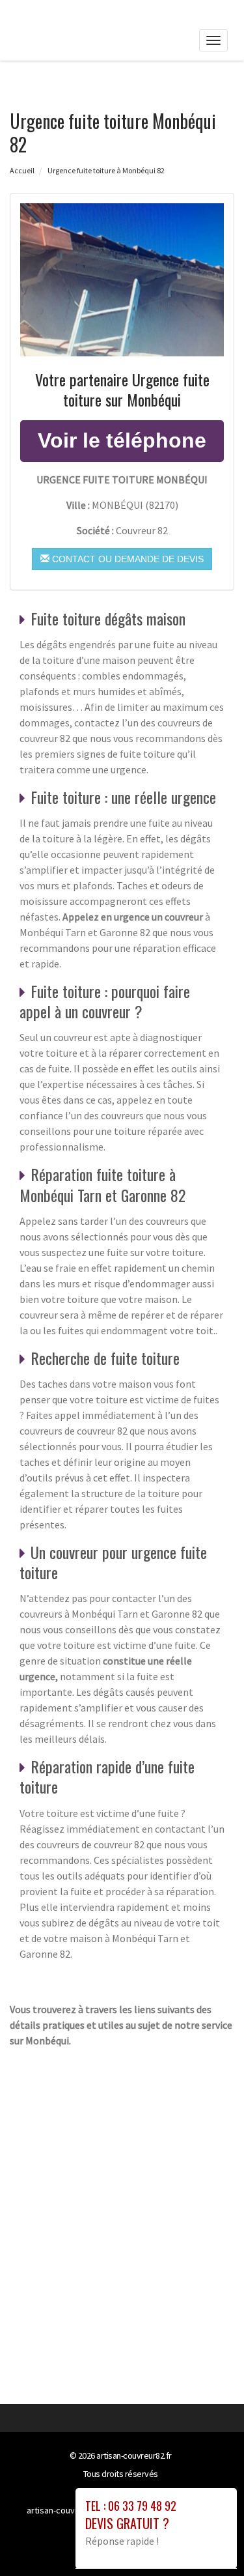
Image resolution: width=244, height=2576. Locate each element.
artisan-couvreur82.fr (134, 2455)
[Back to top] (208, 2540)
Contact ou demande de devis (127, 559)
